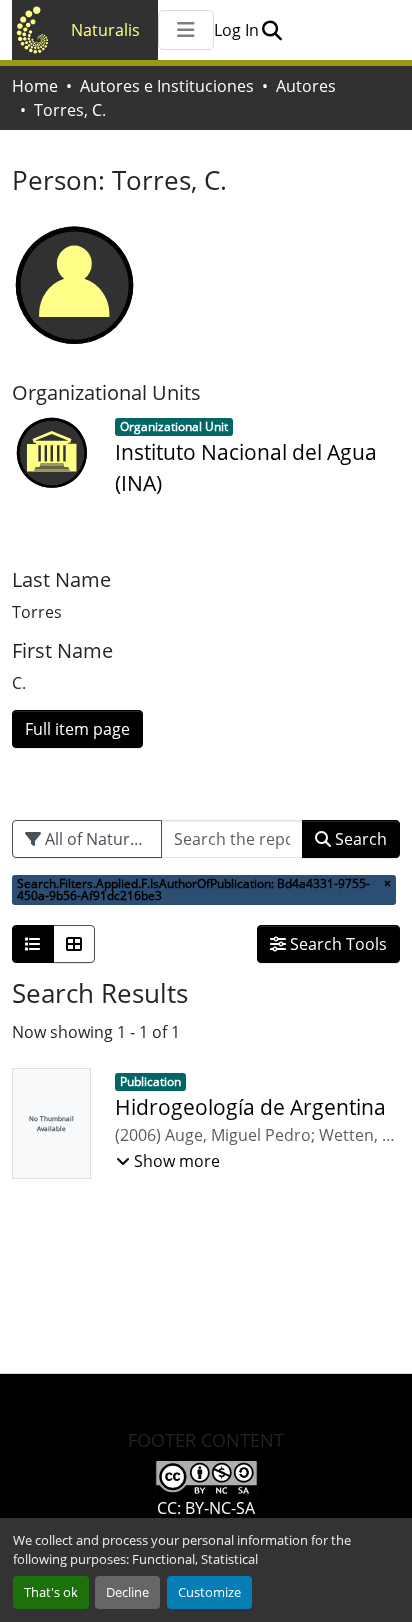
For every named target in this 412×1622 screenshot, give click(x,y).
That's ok (51, 1592)
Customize (209, 1592)
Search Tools (336, 944)
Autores (306, 86)
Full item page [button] (77, 729)
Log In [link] (236, 30)
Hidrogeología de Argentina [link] (250, 1107)
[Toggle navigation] (186, 30)
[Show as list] (33, 944)
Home (35, 86)
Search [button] (359, 839)
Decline (127, 1592)
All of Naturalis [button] (98, 839)
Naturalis (105, 30)
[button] (271, 30)
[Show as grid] (74, 944)
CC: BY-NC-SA (206, 1508)
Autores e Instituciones (167, 86)
